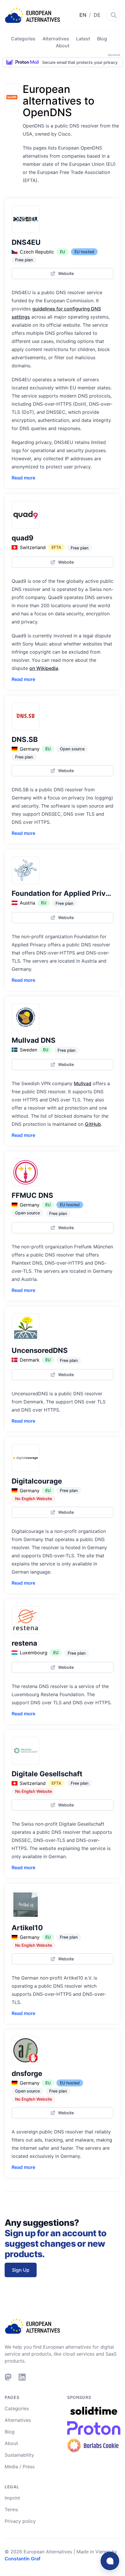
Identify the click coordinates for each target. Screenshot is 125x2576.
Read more (23, 478)
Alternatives (56, 39)
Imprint (12, 2498)
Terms (11, 2510)
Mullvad (83, 1083)
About (63, 46)
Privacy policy (20, 2521)
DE (97, 15)
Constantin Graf (23, 2559)
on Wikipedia (44, 668)
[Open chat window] (110, 2561)
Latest (83, 39)
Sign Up (21, 2270)
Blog (102, 39)
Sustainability (19, 2455)
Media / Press (20, 2467)
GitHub (93, 1124)
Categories (23, 39)
